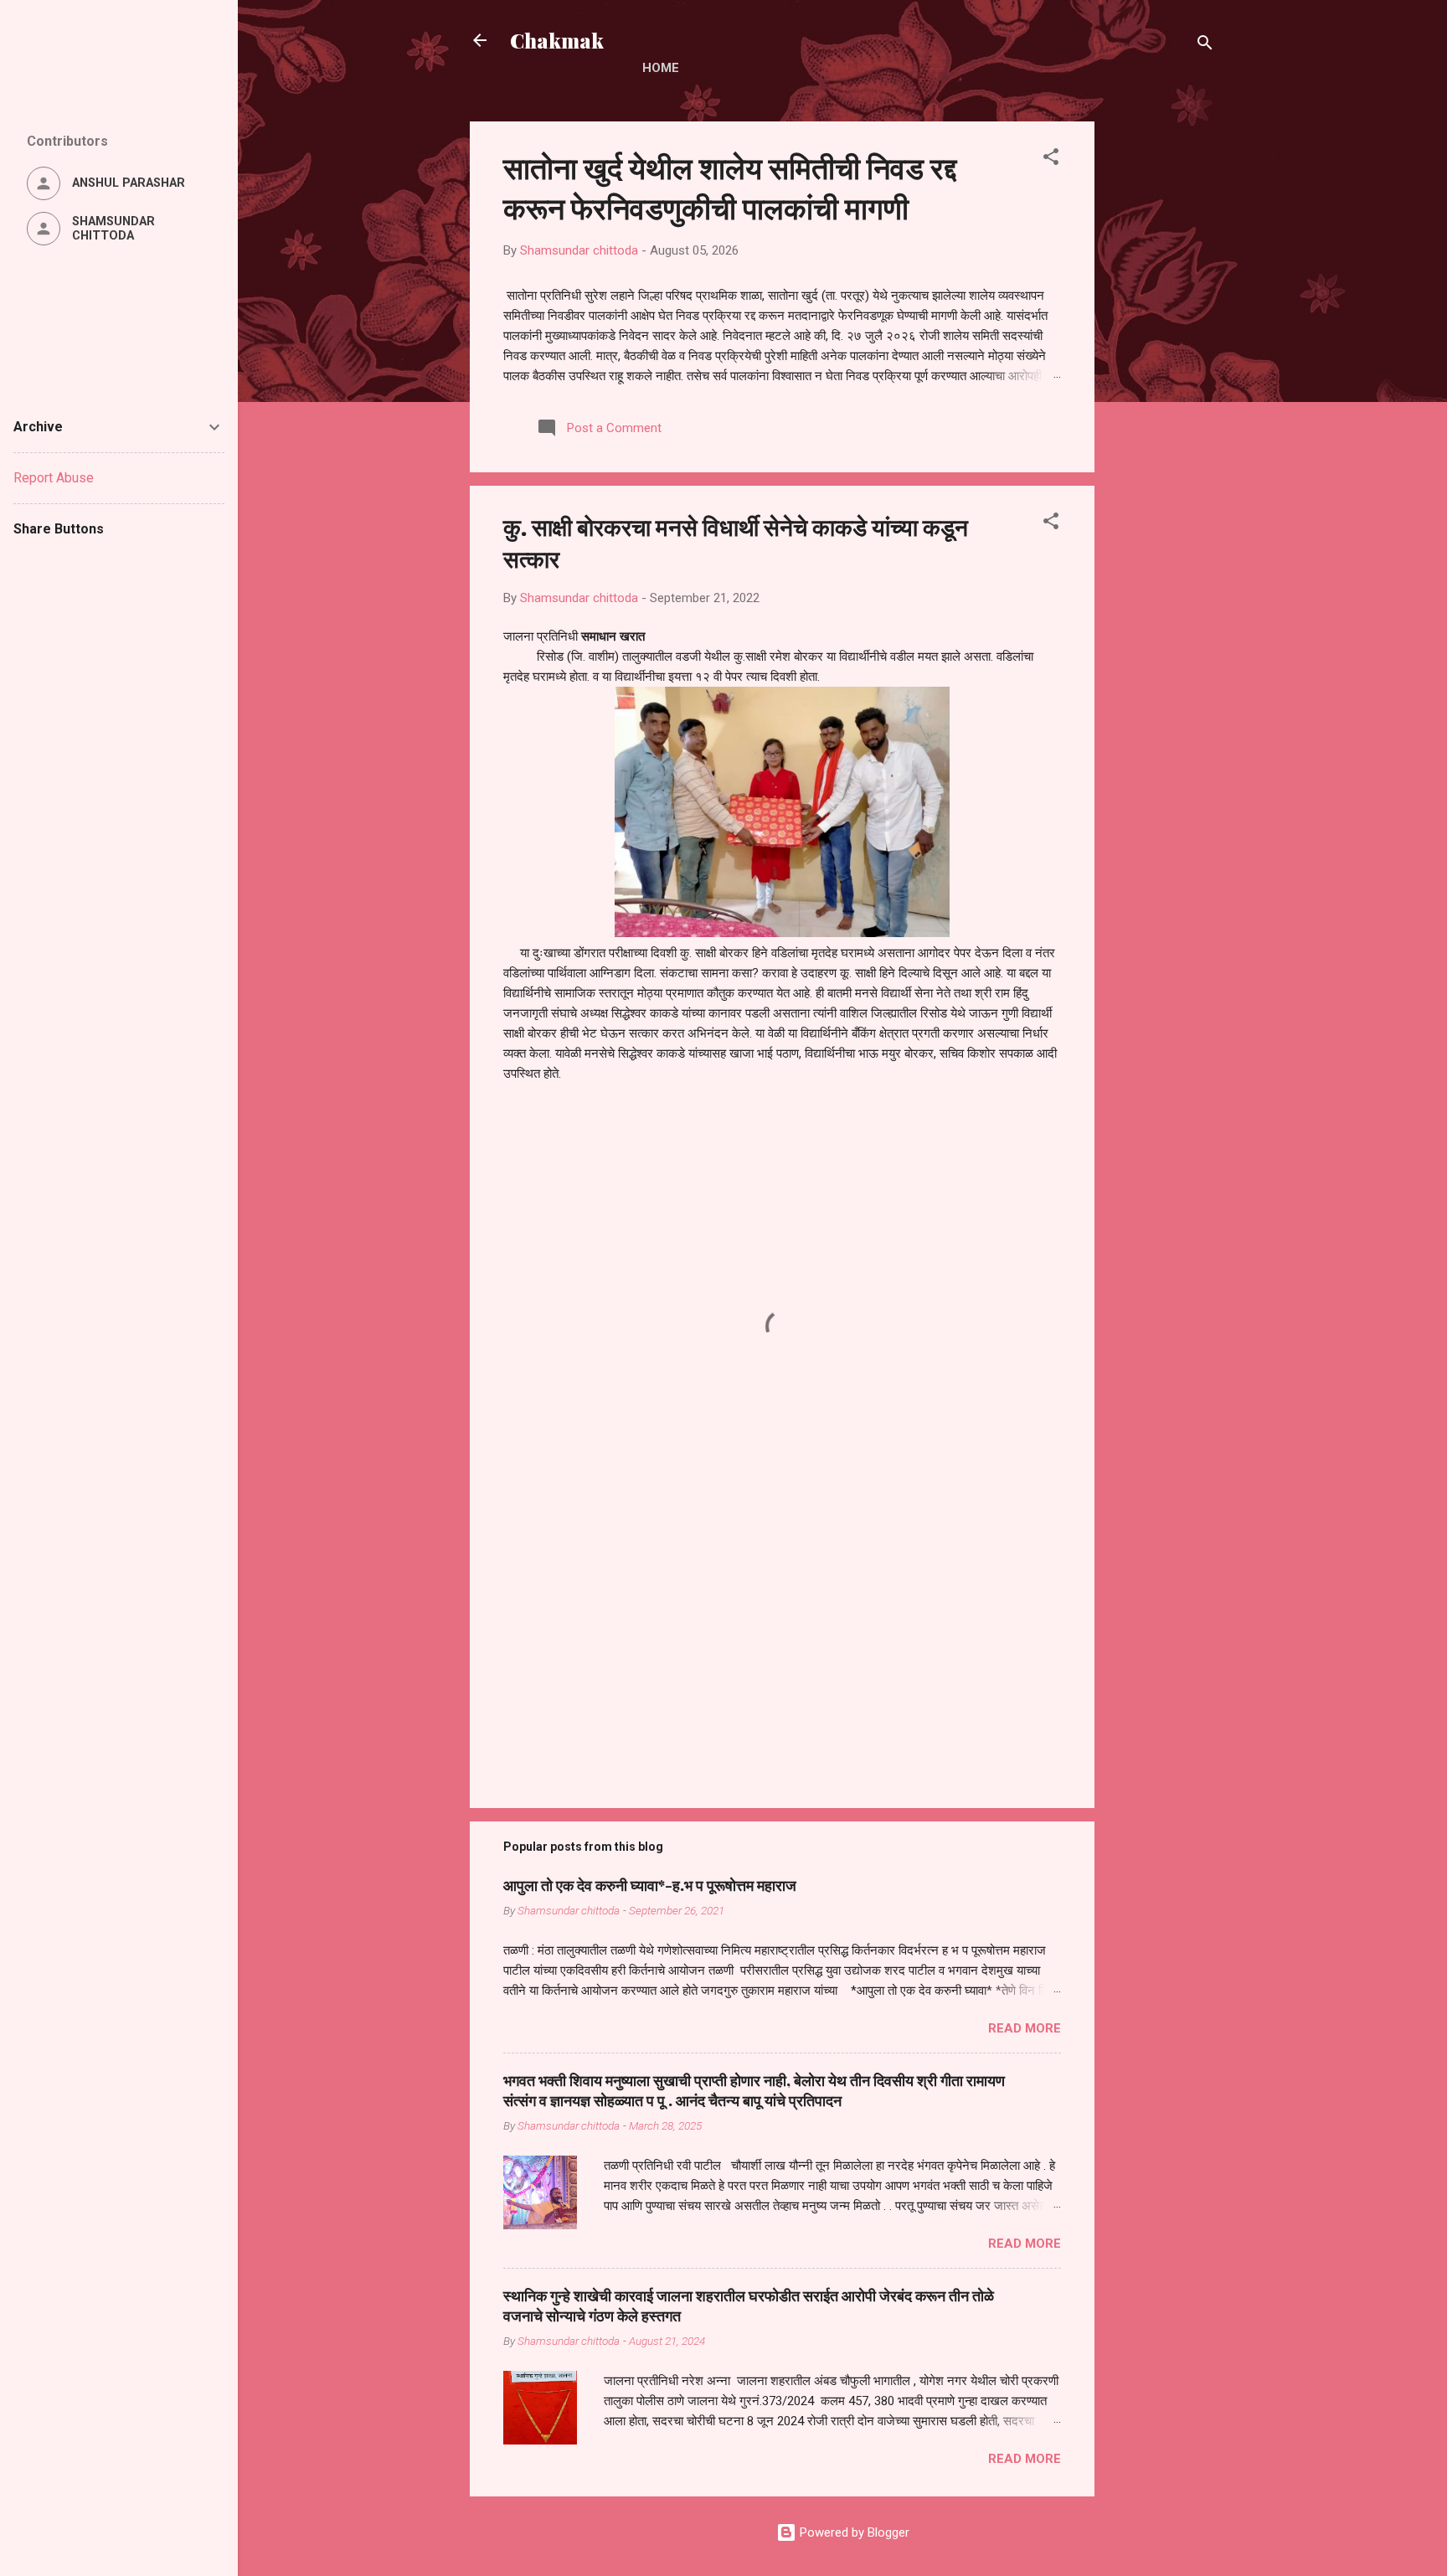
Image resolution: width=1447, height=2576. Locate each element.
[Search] (1205, 46)
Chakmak (557, 40)
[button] (1051, 160)
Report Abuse (54, 478)
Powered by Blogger (853, 2532)
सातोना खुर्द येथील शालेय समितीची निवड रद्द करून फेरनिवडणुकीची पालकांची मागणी (730, 187)
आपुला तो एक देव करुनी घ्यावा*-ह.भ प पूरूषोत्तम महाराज (650, 1885)
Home (661, 68)
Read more (1025, 2028)
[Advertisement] (1161, 373)
